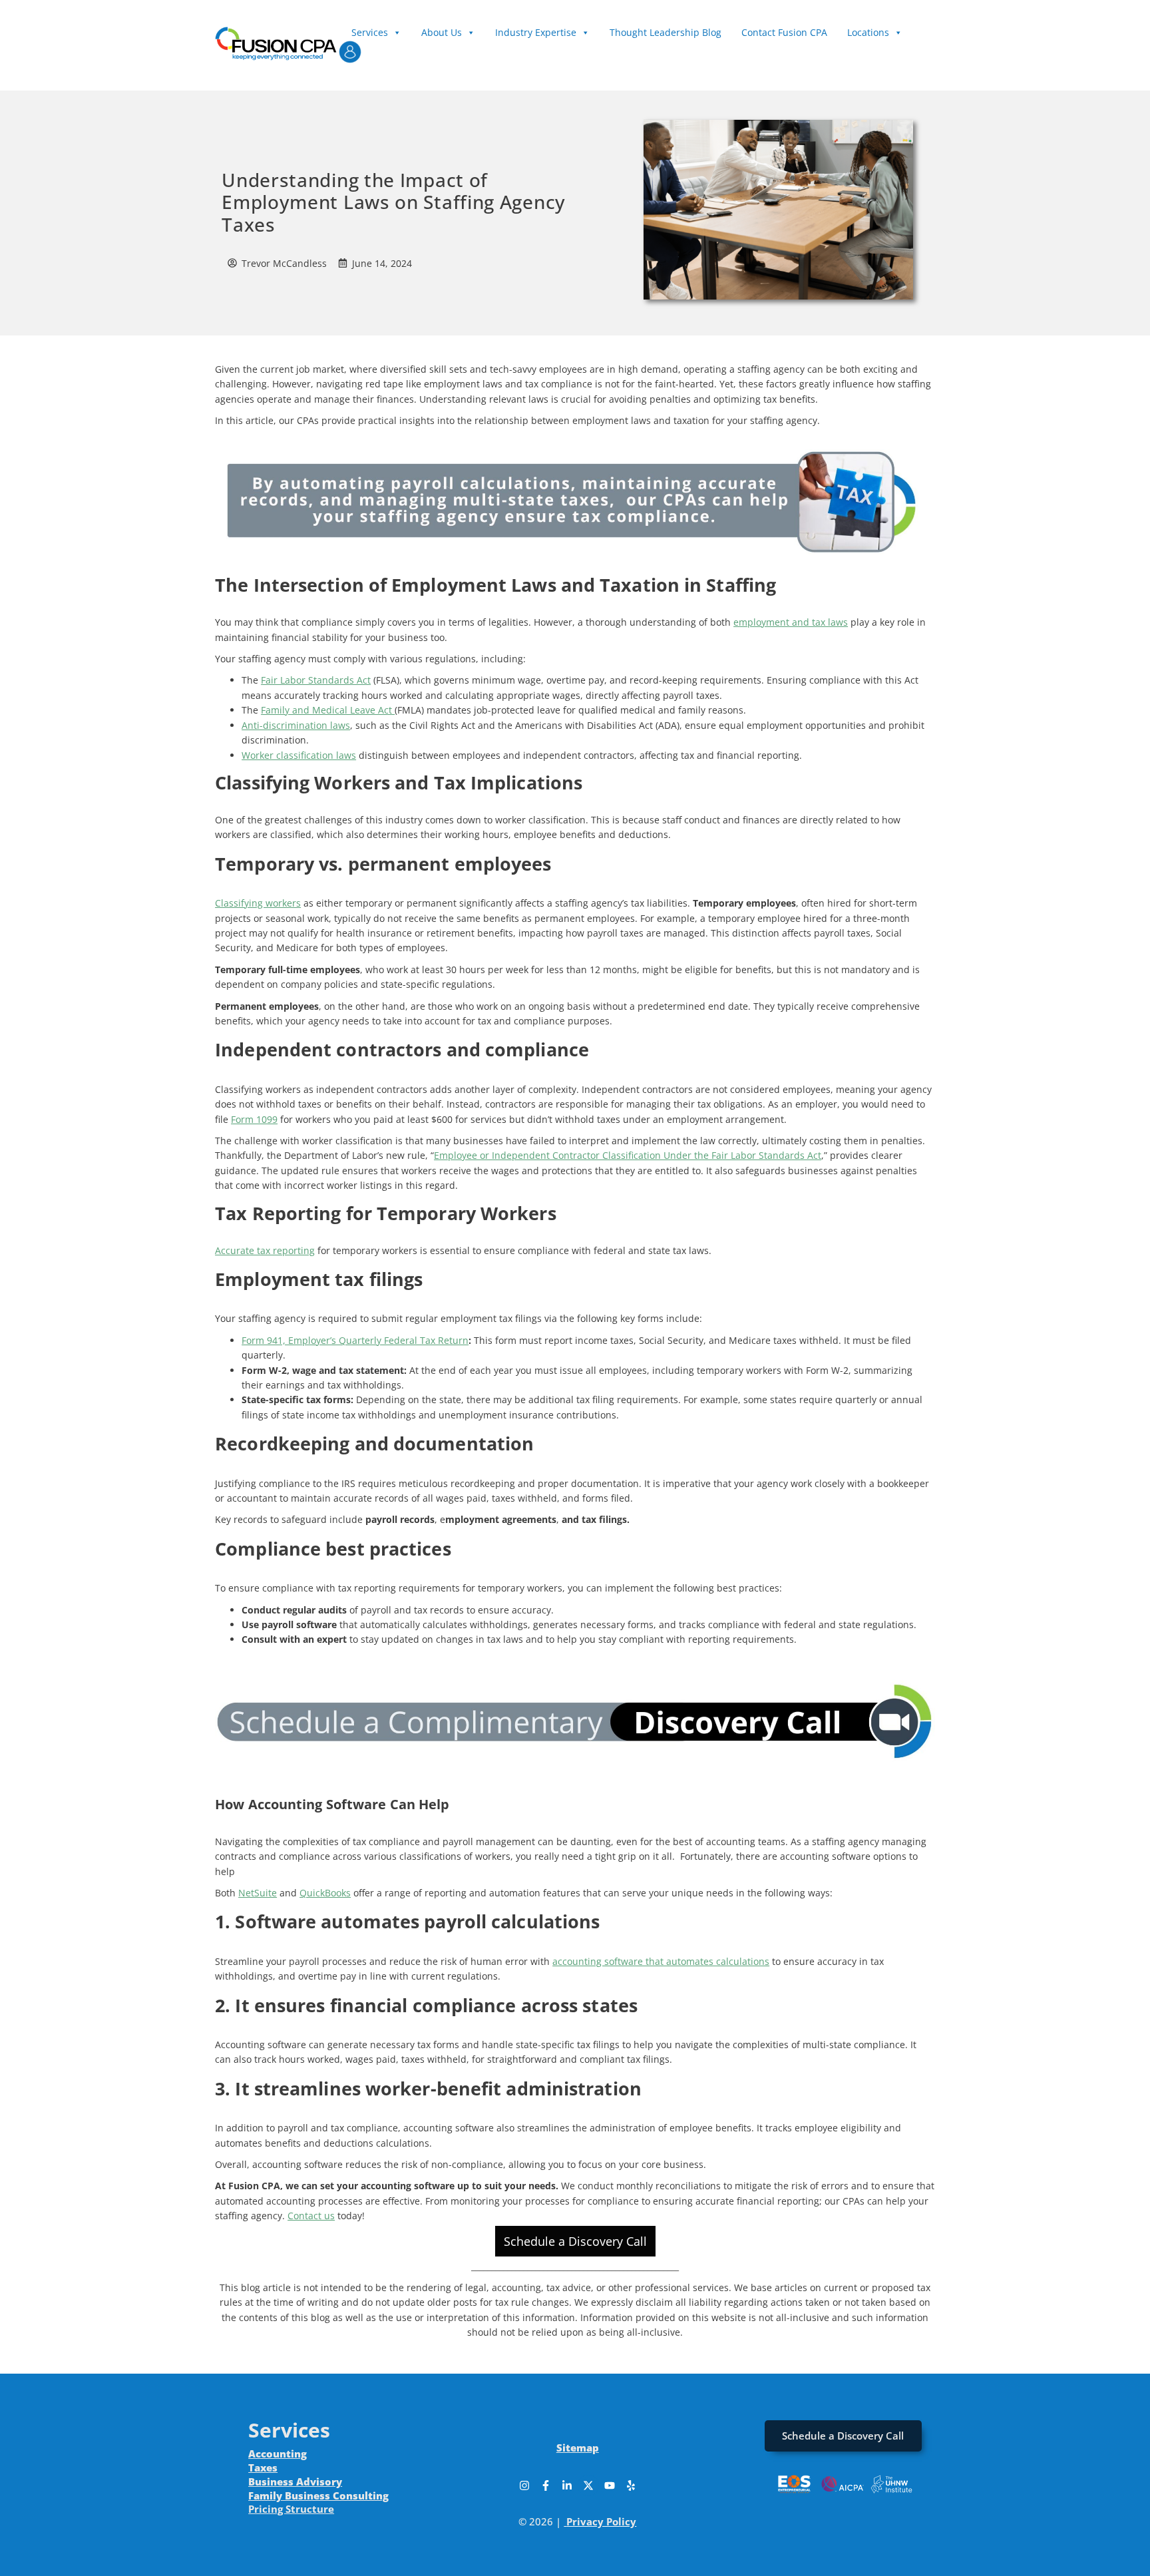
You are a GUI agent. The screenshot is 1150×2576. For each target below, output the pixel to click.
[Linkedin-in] (567, 2485)
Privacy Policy (601, 2521)
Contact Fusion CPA (784, 32)
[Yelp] (631, 2485)
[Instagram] (524, 2485)
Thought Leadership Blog (666, 32)
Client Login (378, 46)
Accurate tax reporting (265, 1250)
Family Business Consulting (318, 2495)
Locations (868, 32)
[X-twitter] (588, 2485)
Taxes (263, 2468)
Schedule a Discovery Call (575, 2241)
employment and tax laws (791, 622)
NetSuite (258, 1893)
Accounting (278, 2454)
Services (370, 32)
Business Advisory (295, 2481)
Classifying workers (258, 903)
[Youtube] (610, 2485)
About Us (442, 32)
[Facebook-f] (546, 2485)
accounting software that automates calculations (661, 1961)
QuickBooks (325, 1893)
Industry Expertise (536, 32)
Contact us (311, 2216)
